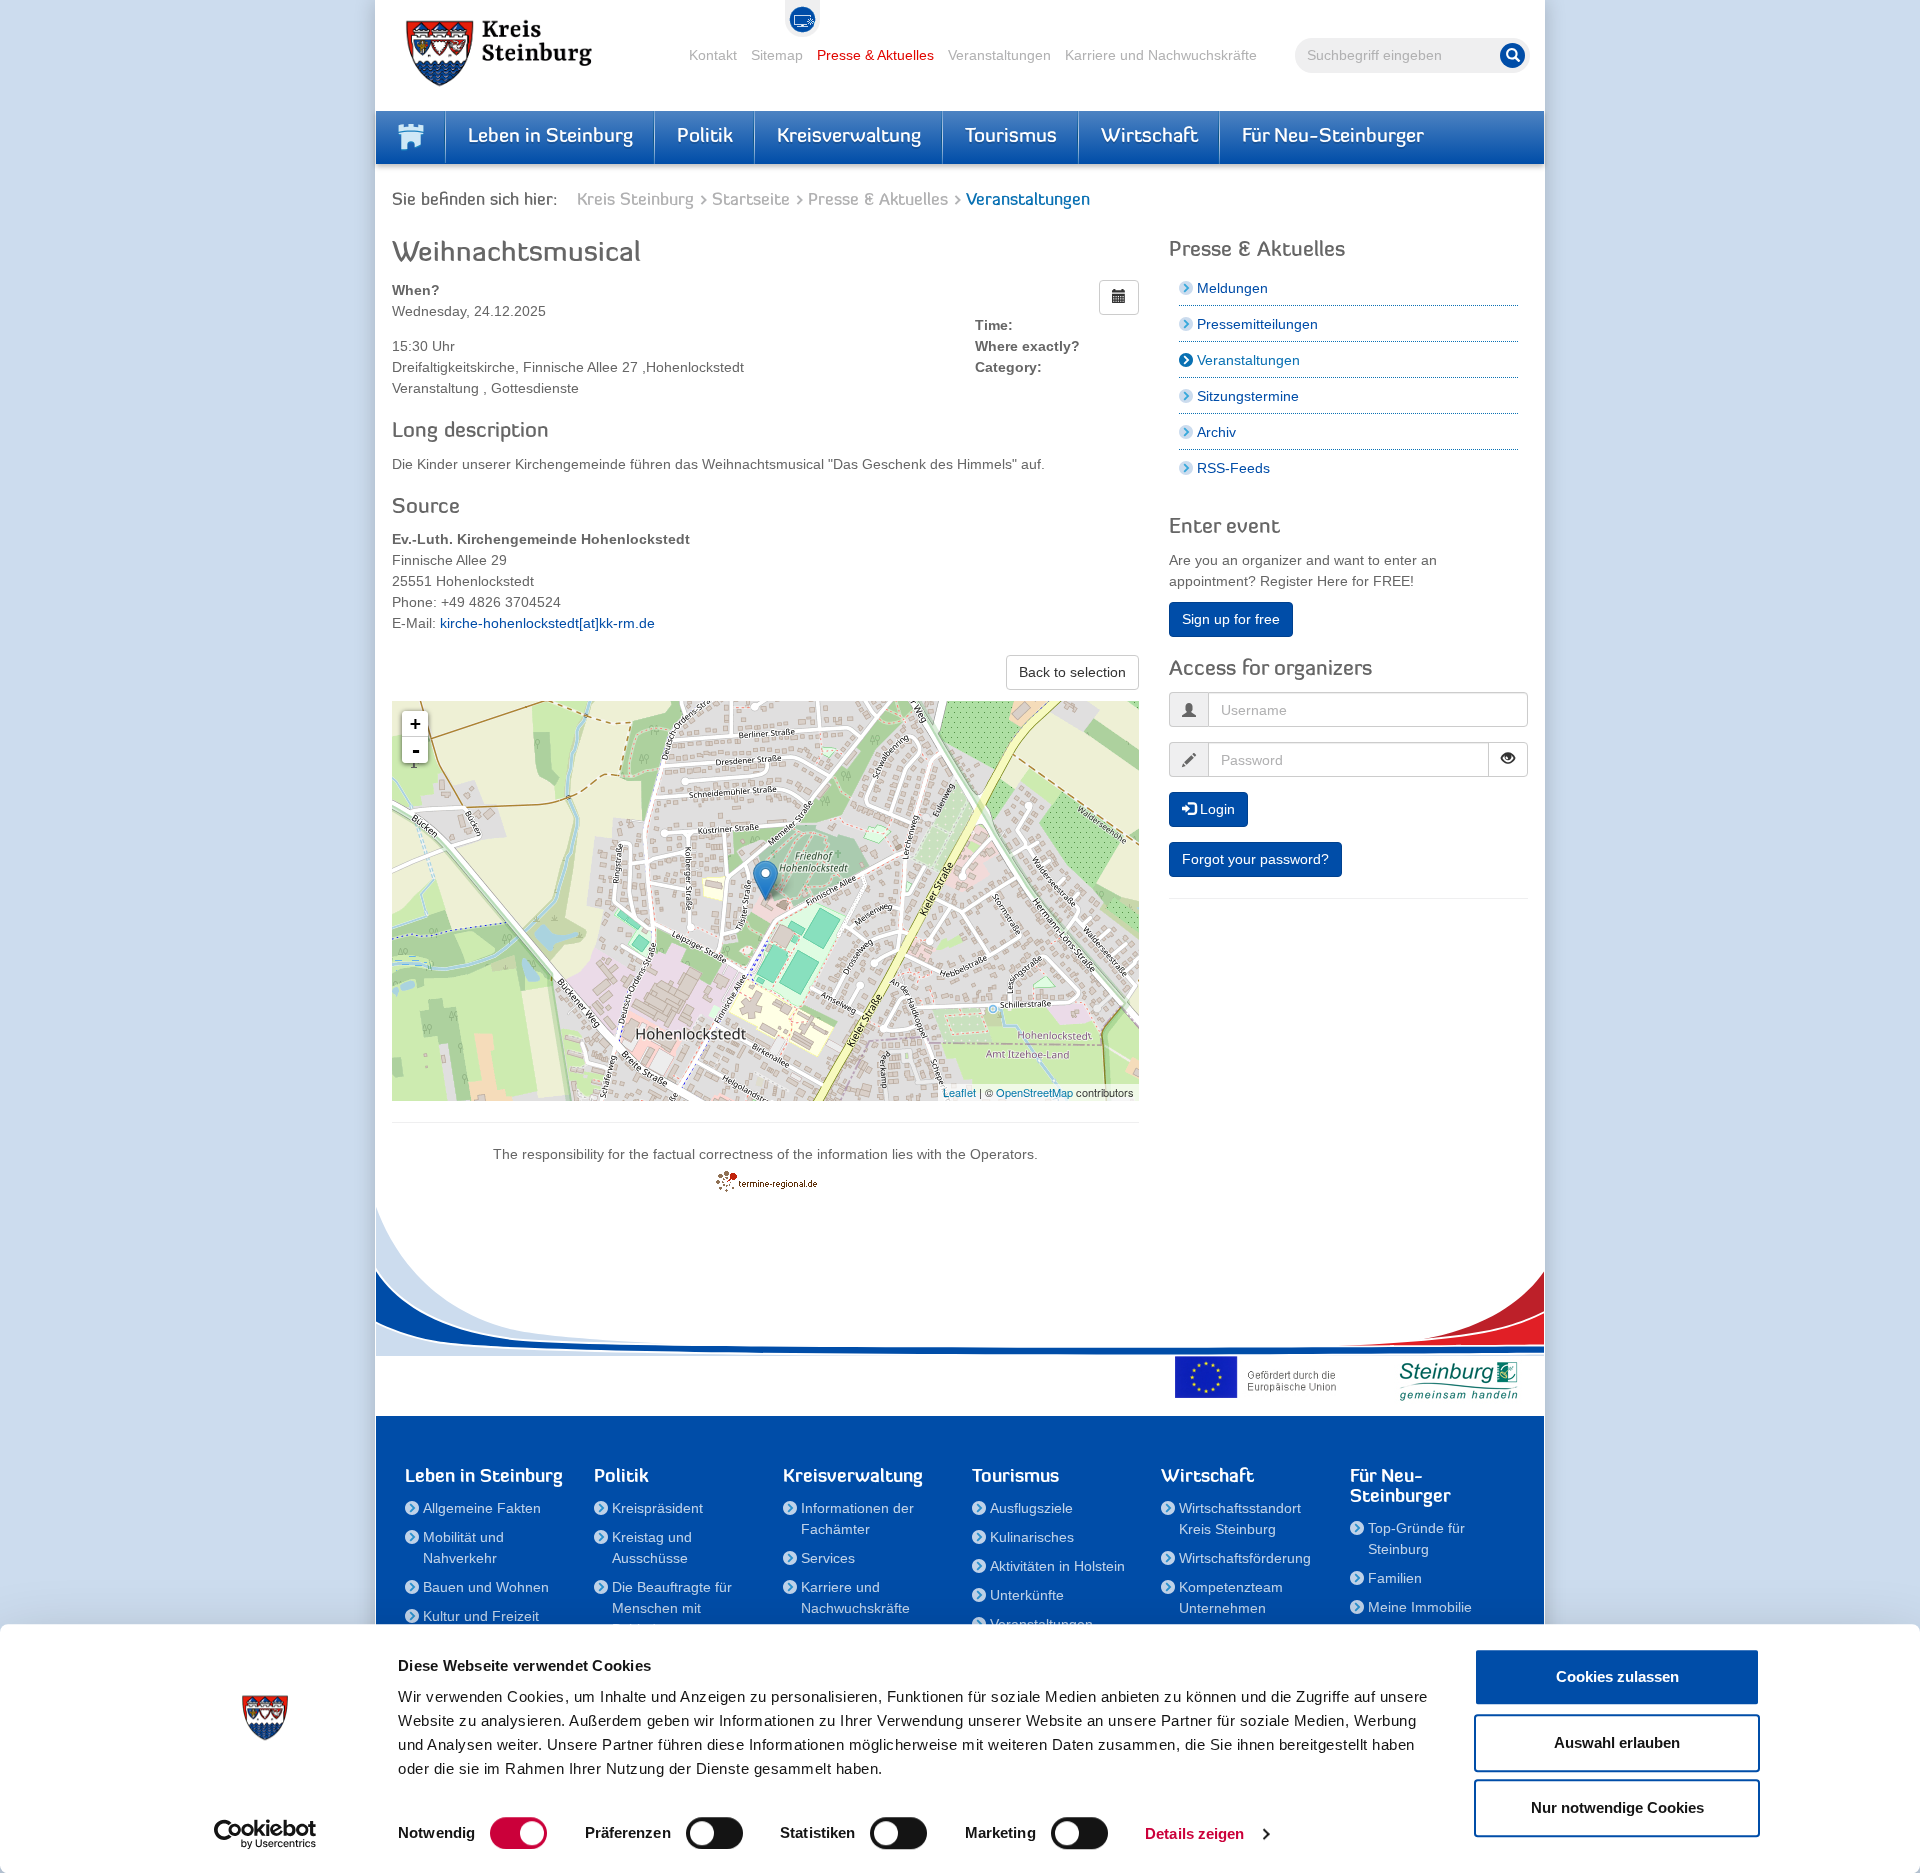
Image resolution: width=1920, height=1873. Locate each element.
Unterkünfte (1027, 1595)
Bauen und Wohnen (486, 1587)
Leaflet (959, 1092)
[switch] (714, 1833)
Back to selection (1072, 672)
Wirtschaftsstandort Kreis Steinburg (1240, 1518)
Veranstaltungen (999, 55)
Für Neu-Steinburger (1333, 137)
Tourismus (1011, 137)
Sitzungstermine (1248, 396)
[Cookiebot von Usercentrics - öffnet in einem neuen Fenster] (265, 1834)
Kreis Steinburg (635, 200)
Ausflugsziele (1031, 1508)
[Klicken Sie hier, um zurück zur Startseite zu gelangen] (411, 137)
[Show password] (1508, 759)
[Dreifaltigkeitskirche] (765, 880)
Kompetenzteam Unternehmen (1231, 1597)
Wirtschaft (1149, 137)
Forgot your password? (1255, 859)
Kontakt (713, 55)
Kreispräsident (657, 1508)
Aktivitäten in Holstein (1057, 1566)
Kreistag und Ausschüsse (652, 1547)
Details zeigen (1194, 1833)
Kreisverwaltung (849, 137)
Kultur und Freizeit (481, 1616)
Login (1215, 809)
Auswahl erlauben (1617, 1742)
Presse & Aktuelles (875, 55)
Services (828, 1558)
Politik (705, 137)
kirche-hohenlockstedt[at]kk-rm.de (547, 623)
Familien (1395, 1578)
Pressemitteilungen (1257, 324)
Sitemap (777, 55)
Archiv (1216, 432)
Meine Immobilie (1420, 1607)
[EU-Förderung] (1260, 1377)
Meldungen (1232, 288)
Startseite (751, 200)
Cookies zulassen (1617, 1676)
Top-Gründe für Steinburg (1416, 1538)
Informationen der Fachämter (857, 1518)
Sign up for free (1231, 619)
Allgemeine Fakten (482, 1508)
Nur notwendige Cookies (1617, 1807)
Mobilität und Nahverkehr (463, 1547)
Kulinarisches (1032, 1537)
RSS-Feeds (1233, 468)
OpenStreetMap (1034, 1092)
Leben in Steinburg (550, 137)
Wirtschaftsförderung (1245, 1558)
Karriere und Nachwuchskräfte (1161, 55)
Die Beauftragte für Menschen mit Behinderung (672, 1608)
